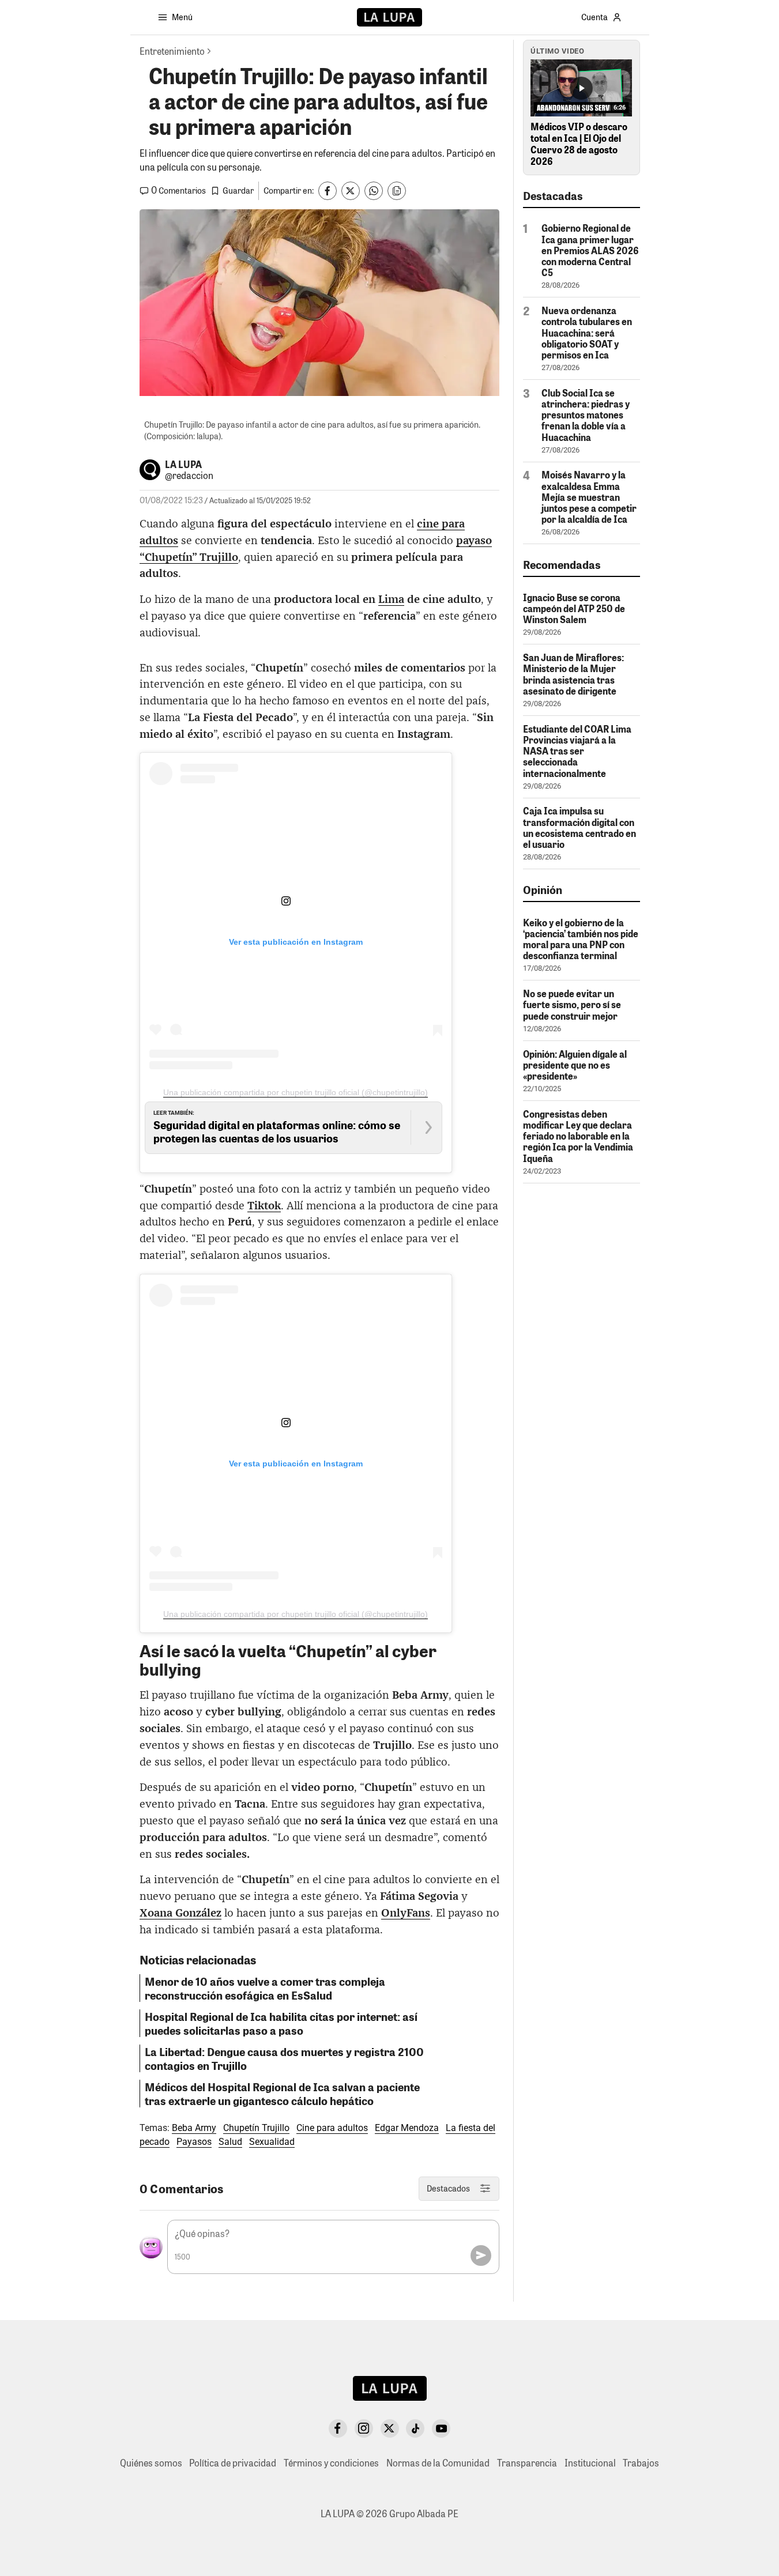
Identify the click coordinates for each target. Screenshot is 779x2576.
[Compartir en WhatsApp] (374, 191)
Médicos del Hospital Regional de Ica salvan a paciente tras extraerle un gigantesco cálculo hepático (282, 2094)
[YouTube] (441, 2428)
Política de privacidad (233, 2463)
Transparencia (527, 2463)
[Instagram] (364, 2428)
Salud (230, 2142)
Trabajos (641, 2463)
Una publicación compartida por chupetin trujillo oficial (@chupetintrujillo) (296, 1092)
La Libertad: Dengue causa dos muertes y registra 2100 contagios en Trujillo (284, 2058)
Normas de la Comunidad (438, 2463)
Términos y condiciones (331, 2463)
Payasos (194, 2142)
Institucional (590, 2463)
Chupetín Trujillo (256, 2128)
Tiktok (264, 1206)
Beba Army (194, 2128)
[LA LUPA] (389, 17)
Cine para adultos (332, 2128)
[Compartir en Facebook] (328, 191)
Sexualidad (272, 2142)
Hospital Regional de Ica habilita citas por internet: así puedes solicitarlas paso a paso (281, 2023)
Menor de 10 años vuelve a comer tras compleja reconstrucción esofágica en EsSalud (265, 1988)
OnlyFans (406, 1913)
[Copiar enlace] (397, 191)
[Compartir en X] (351, 191)
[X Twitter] (390, 2428)
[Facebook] (338, 2428)
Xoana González (180, 1913)
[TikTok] (415, 2428)
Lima (391, 600)
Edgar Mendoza (407, 2128)
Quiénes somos (151, 2463)
